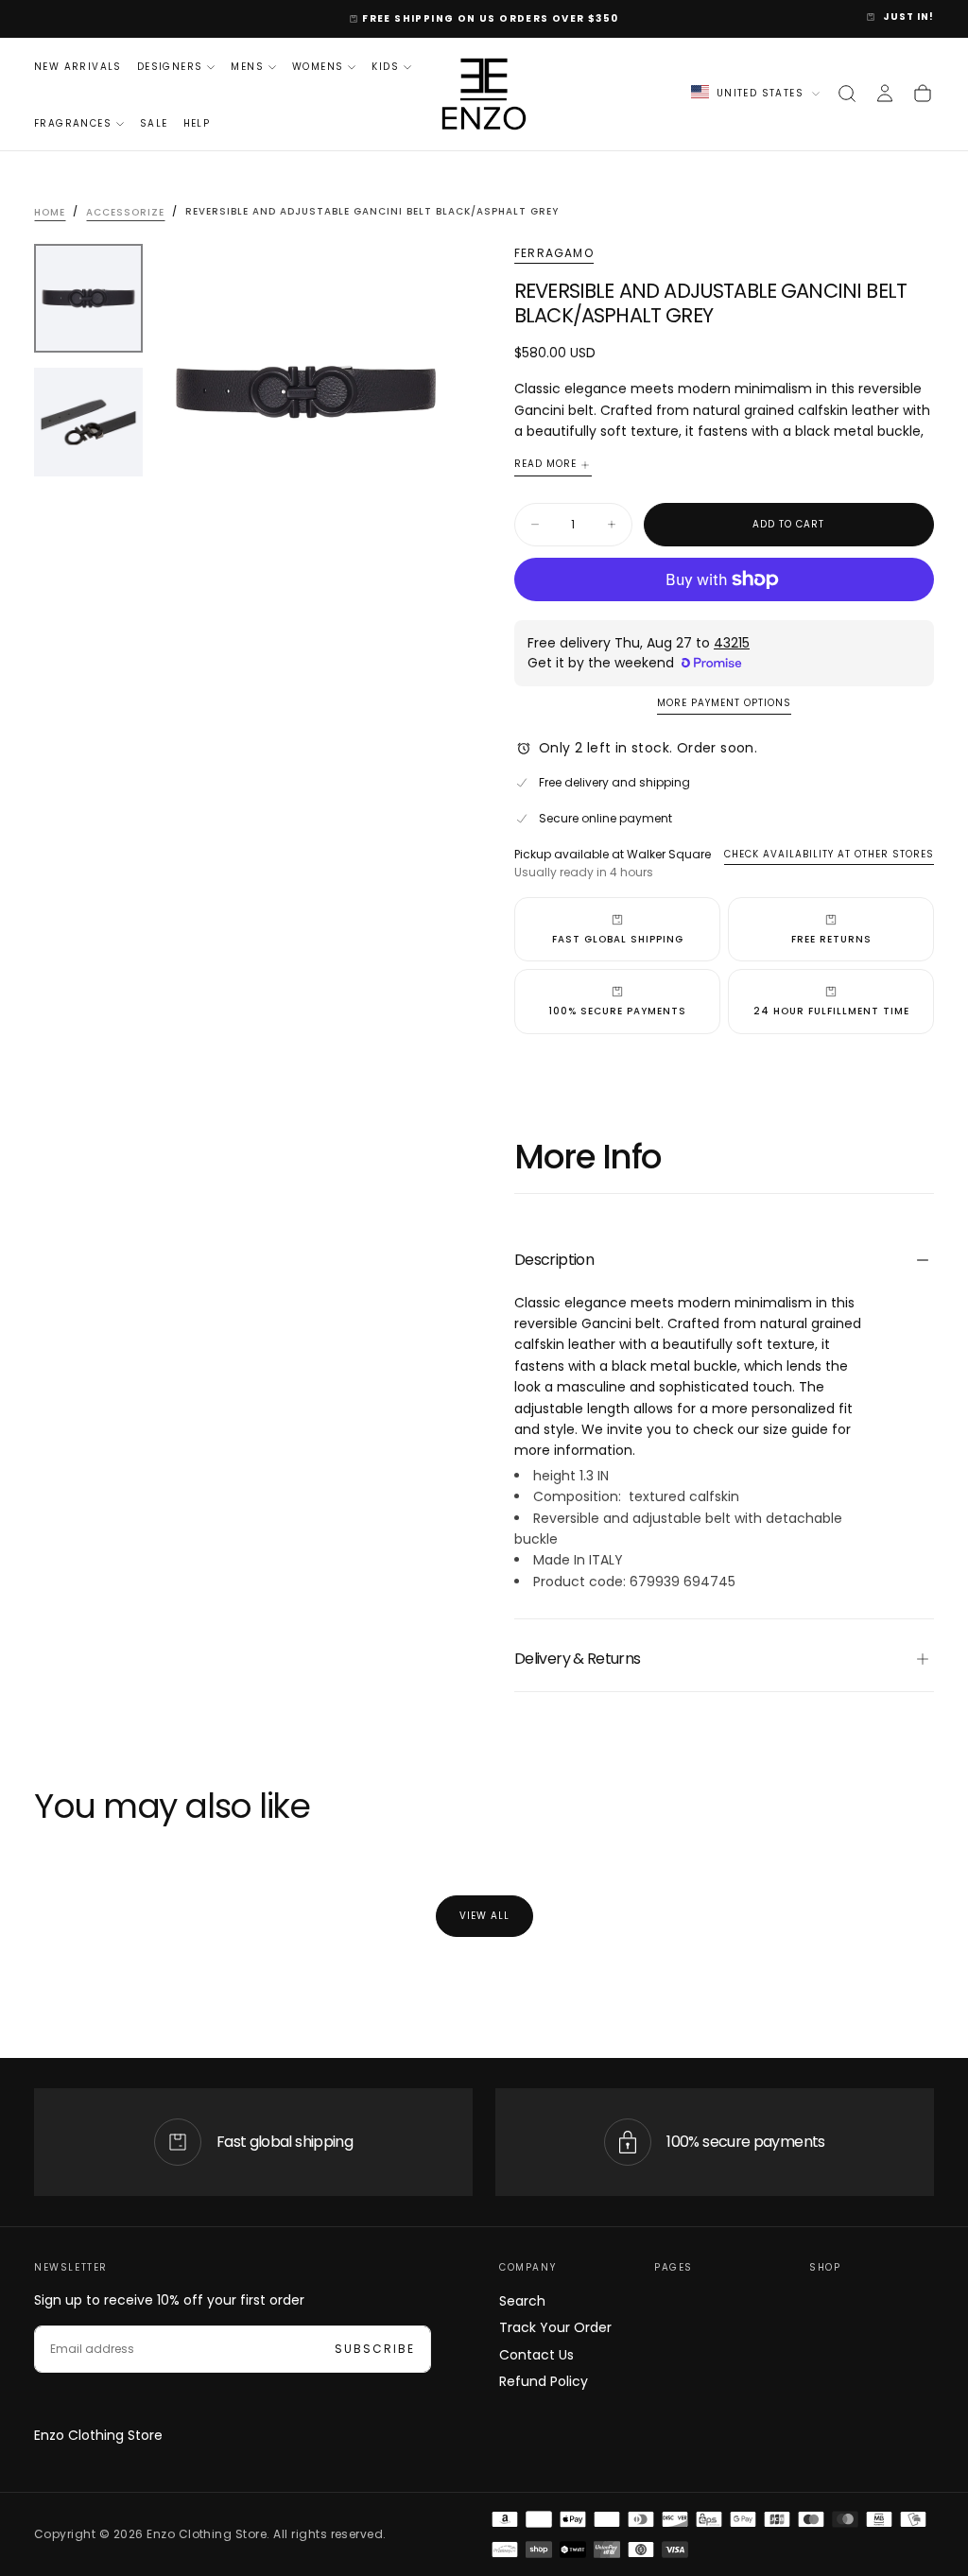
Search (522, 2301)
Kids (385, 67)
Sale (154, 123)
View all (484, 1916)
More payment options (724, 704)
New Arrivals (78, 67)
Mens (247, 67)
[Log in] (885, 94)
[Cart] (923, 94)
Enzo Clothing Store (98, 2435)
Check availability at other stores (829, 854)
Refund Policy (544, 2381)
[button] (847, 94)
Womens (318, 67)
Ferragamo (554, 253)
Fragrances (73, 123)
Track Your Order (555, 2327)
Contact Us (536, 2355)
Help (197, 123)
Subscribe (375, 2349)
